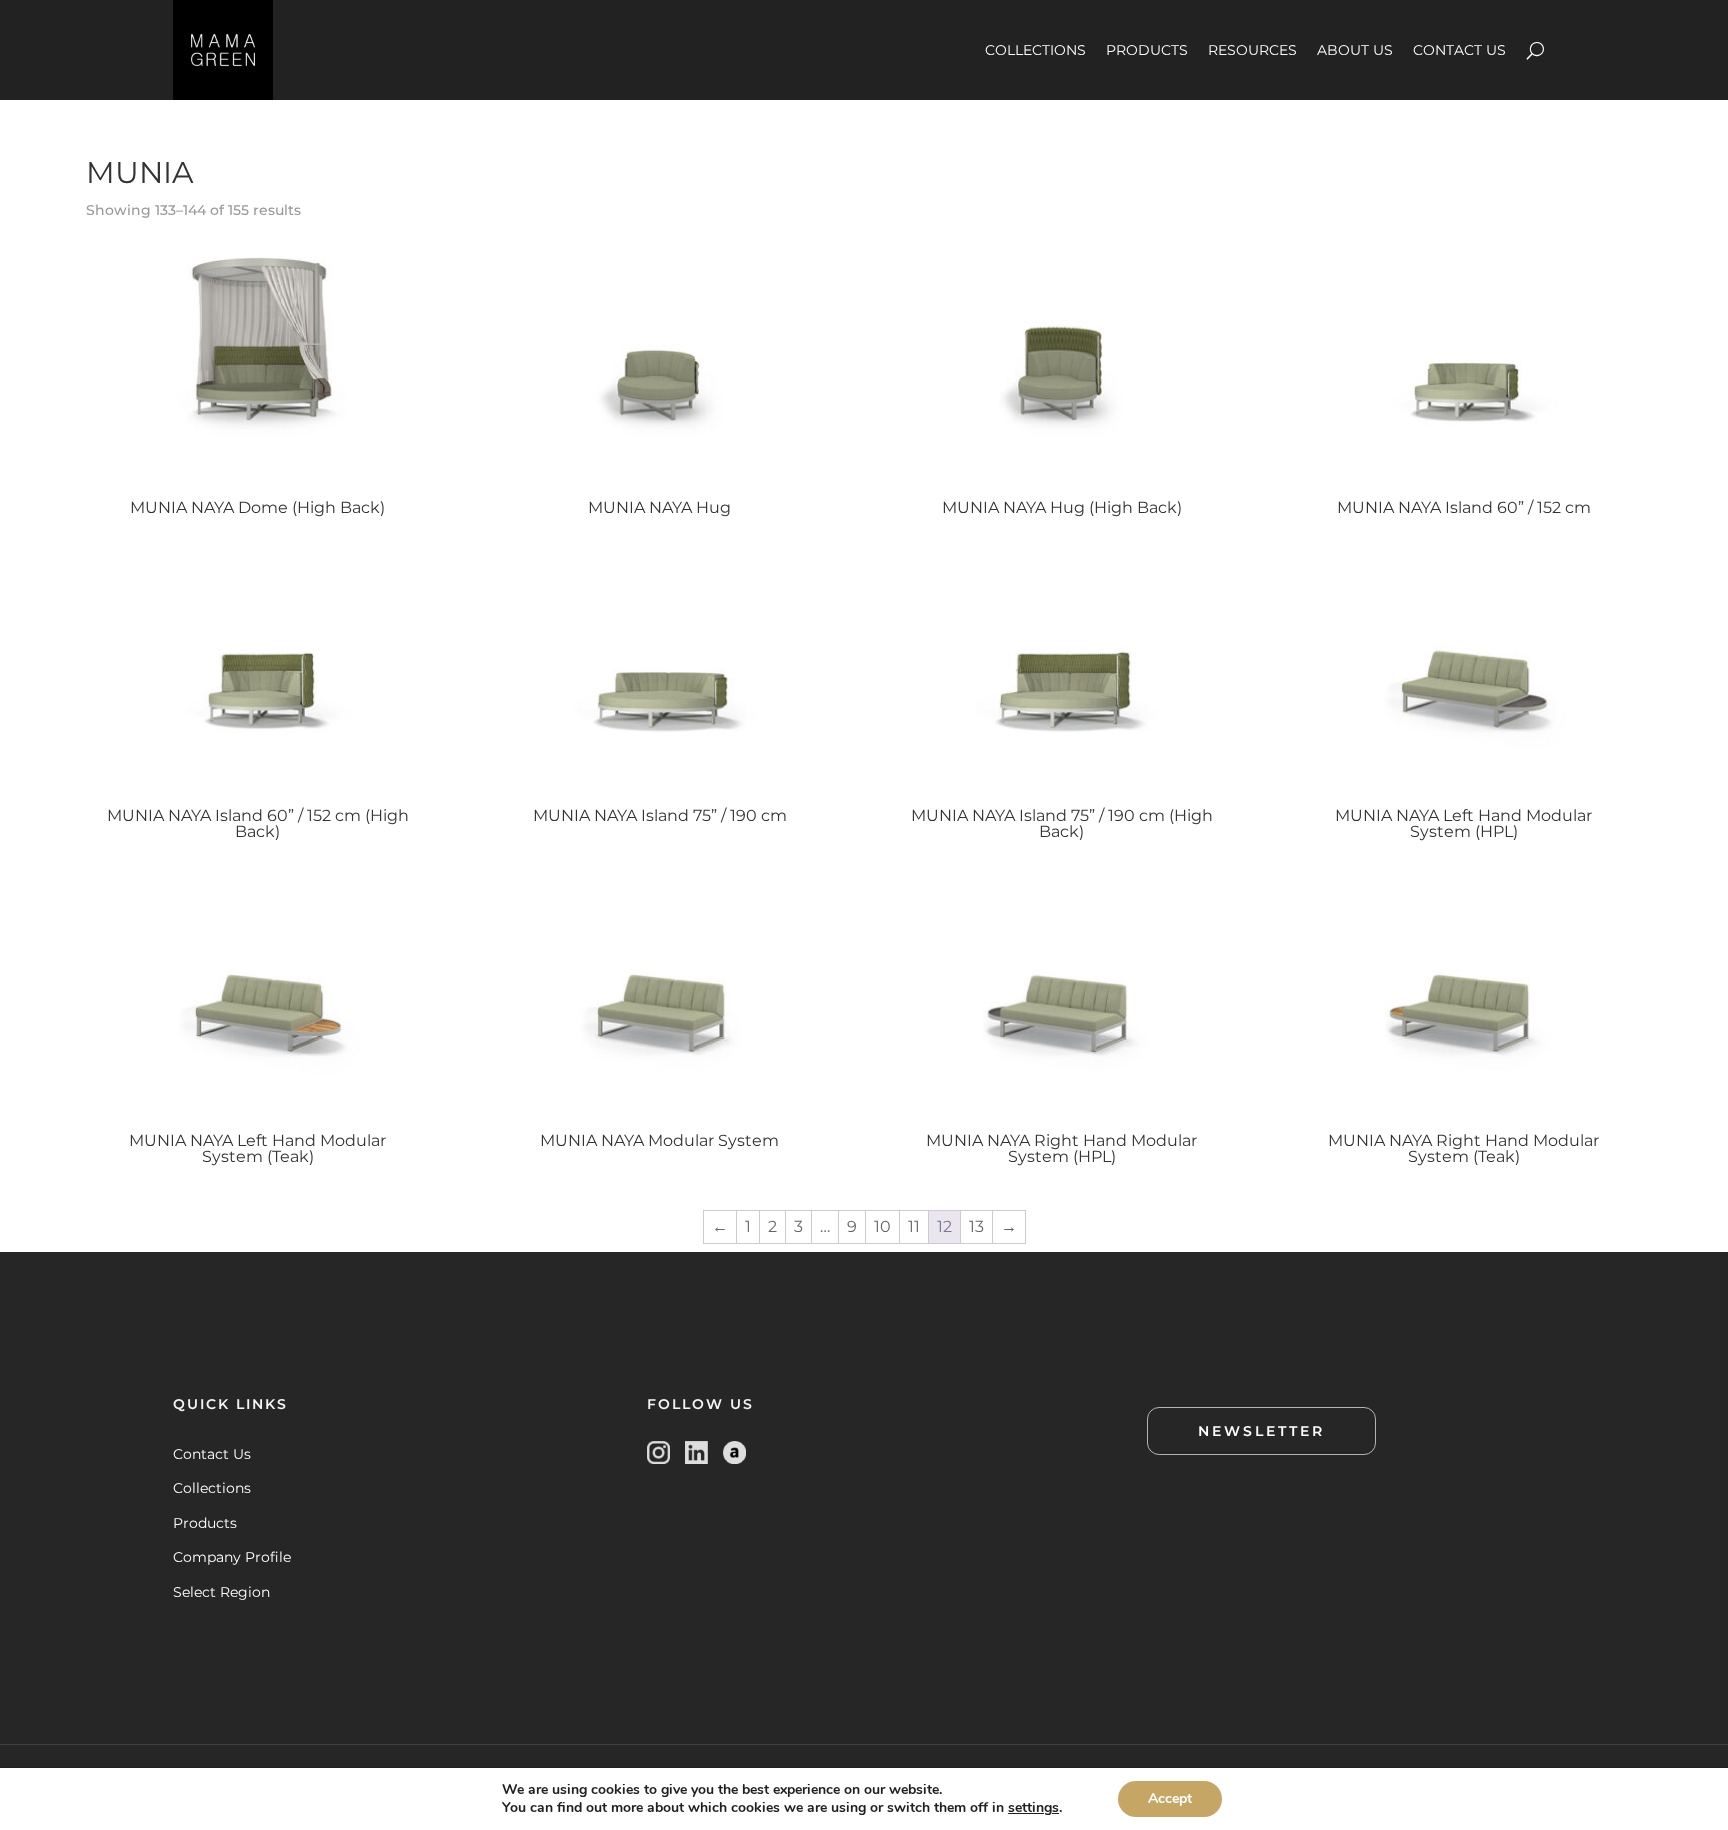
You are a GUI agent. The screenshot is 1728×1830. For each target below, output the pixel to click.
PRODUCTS (1147, 50)
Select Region (221, 1592)
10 (882, 1226)
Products (205, 1523)
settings (1033, 1808)
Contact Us (212, 1454)
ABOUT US (1355, 50)
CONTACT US (1459, 50)
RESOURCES (1252, 50)
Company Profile (232, 1557)
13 (976, 1226)
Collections (212, 1488)
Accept (1170, 1798)
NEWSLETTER (1261, 1431)
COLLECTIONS (1035, 50)
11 (914, 1226)
